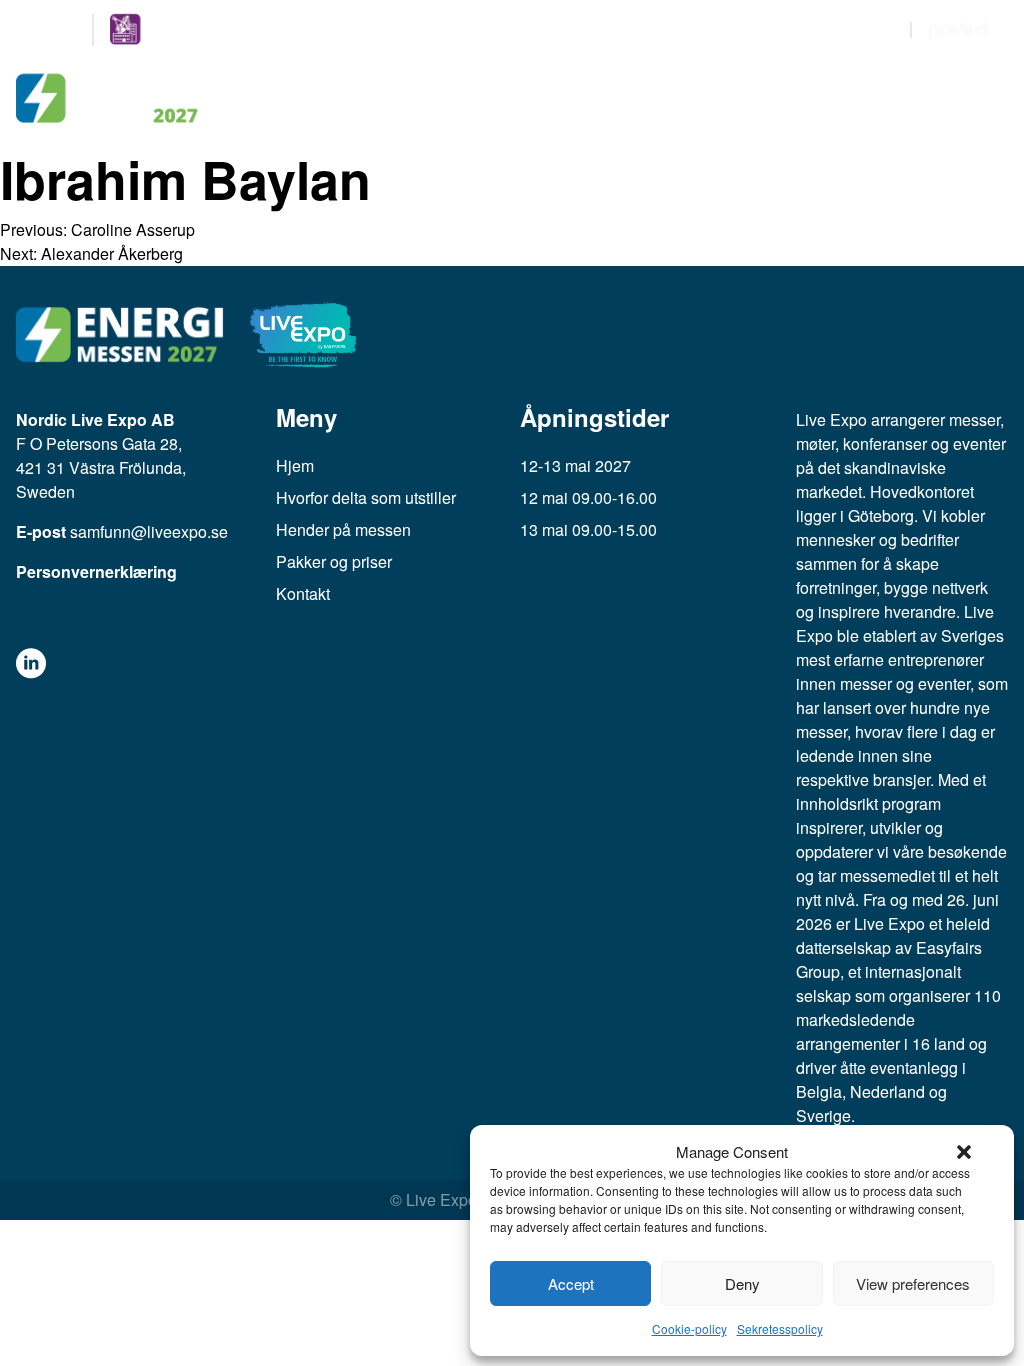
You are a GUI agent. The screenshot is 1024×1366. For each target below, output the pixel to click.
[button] (964, 1152)
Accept (571, 1283)
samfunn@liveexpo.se (149, 531)
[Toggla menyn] (988, 99)
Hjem (295, 465)
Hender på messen (343, 529)
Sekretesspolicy (780, 1328)
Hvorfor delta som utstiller (366, 497)
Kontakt (303, 593)
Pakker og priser (334, 561)
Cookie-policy (689, 1328)
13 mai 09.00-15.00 (588, 529)
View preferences (913, 1283)
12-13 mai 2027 (575, 465)
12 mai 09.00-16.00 (588, 497)
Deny (742, 1283)
